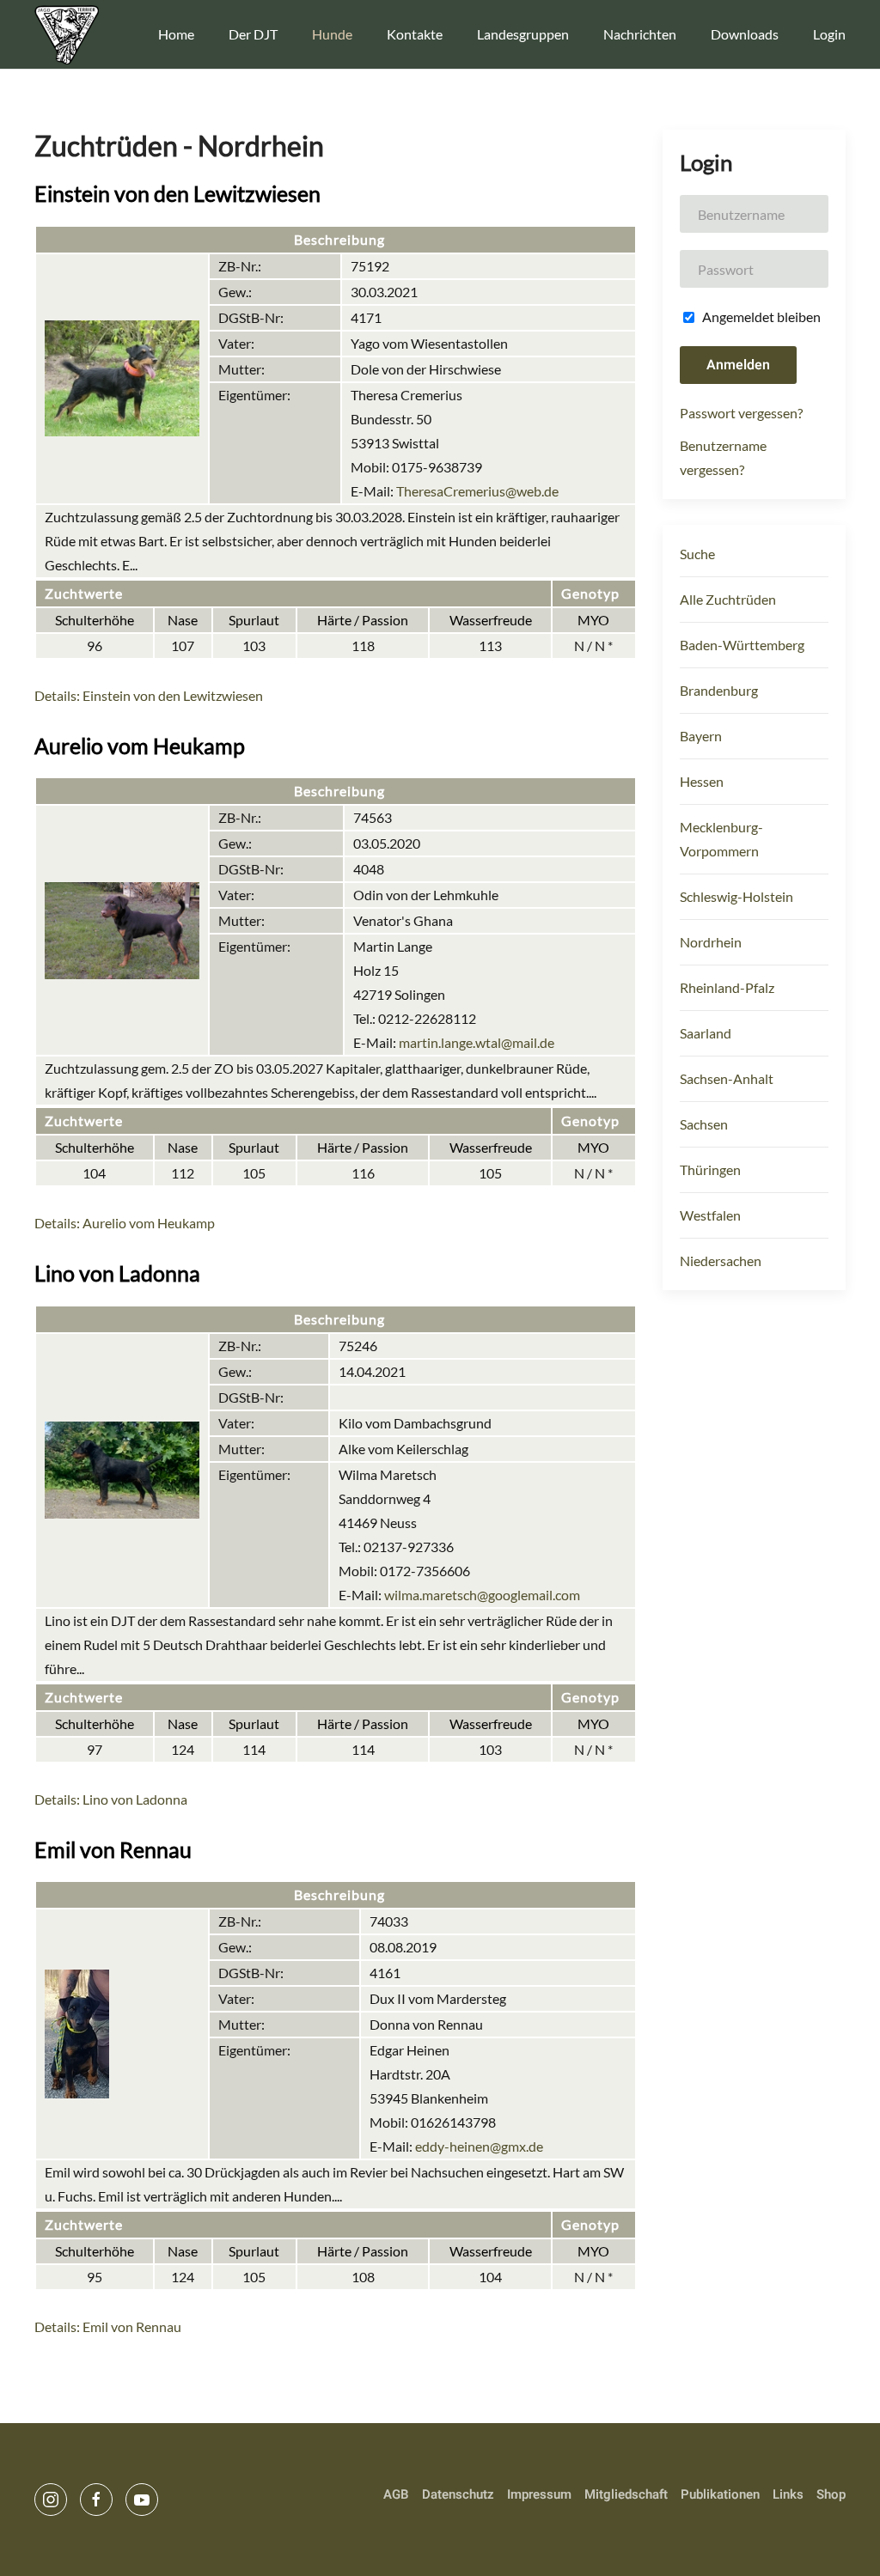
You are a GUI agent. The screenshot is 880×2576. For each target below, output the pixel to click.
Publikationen (720, 2494)
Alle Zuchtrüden (728, 599)
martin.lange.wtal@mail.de (477, 1042)
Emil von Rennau (113, 1849)
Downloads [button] (745, 34)
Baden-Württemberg (742, 645)
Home (176, 34)
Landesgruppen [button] (523, 34)
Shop (831, 2494)
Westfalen (710, 1215)
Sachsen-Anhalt (727, 1078)
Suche (697, 554)
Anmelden (738, 365)
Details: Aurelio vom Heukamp (125, 1223)
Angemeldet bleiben (760, 317)
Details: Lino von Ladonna (111, 1799)
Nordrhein (711, 942)
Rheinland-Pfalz (727, 987)
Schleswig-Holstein (736, 896)
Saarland (706, 1033)
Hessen (702, 781)
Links (788, 2494)
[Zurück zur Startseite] (67, 34)
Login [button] (829, 34)
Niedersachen (721, 1261)
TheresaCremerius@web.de (477, 491)
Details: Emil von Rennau (108, 2326)
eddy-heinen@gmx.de (479, 2146)
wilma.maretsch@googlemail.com (482, 1595)
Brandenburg (719, 690)
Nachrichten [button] (640, 34)
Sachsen (704, 1124)
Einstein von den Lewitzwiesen (177, 193)
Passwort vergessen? (741, 413)
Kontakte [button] (415, 34)
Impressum (539, 2494)
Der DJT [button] (253, 34)
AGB (396, 2494)
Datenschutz (458, 2494)
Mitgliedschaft (626, 2494)
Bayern (701, 736)
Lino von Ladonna (117, 1273)
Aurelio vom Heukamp (140, 746)
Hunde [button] (332, 34)
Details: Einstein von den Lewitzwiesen (149, 695)
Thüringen (710, 1169)
